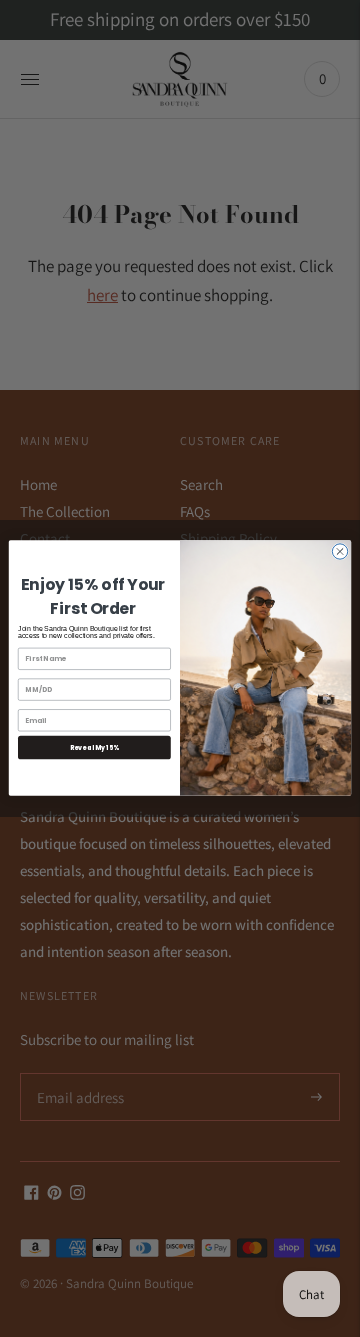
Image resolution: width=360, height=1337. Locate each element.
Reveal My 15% (95, 748)
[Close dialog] (339, 551)
